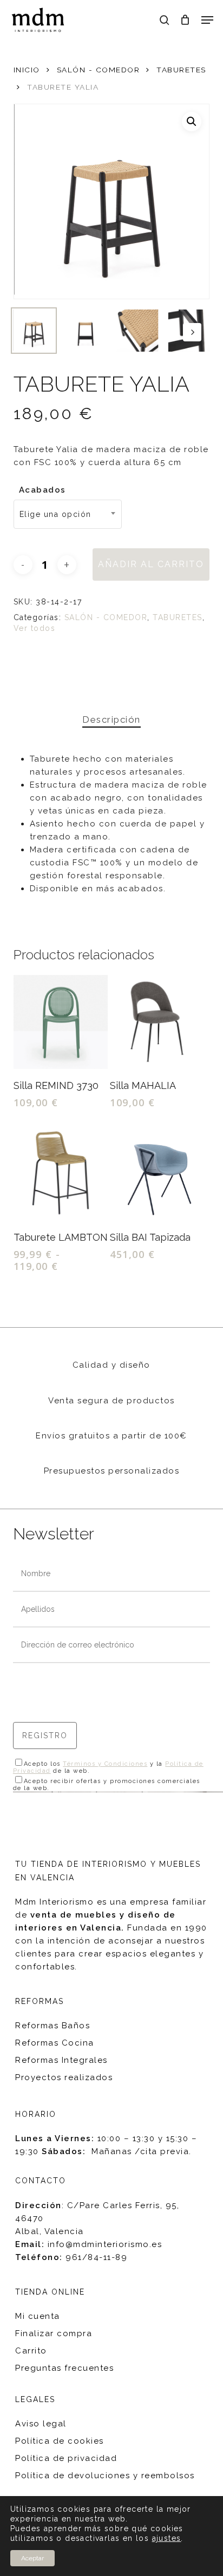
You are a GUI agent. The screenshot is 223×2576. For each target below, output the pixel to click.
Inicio (27, 70)
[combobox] (68, 514)
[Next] (192, 332)
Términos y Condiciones (105, 1764)
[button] (207, 20)
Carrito (31, 2351)
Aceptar (32, 2558)
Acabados (42, 490)
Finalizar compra (54, 2333)
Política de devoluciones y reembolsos (105, 2476)
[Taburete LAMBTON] (61, 1174)
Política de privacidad (66, 2458)
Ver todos (35, 628)
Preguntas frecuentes (64, 2368)
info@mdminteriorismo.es (105, 2244)
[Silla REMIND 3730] (61, 1022)
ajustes (167, 2538)
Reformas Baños (53, 2026)
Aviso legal (41, 2424)
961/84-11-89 (96, 2257)
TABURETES (181, 70)
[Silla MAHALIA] (157, 1022)
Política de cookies (60, 2441)
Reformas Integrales (61, 2060)
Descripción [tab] (111, 719)
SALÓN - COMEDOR (99, 70)
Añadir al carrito (151, 564)
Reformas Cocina (55, 2043)
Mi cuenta (38, 2316)
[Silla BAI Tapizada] (157, 1174)
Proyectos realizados (64, 2077)
